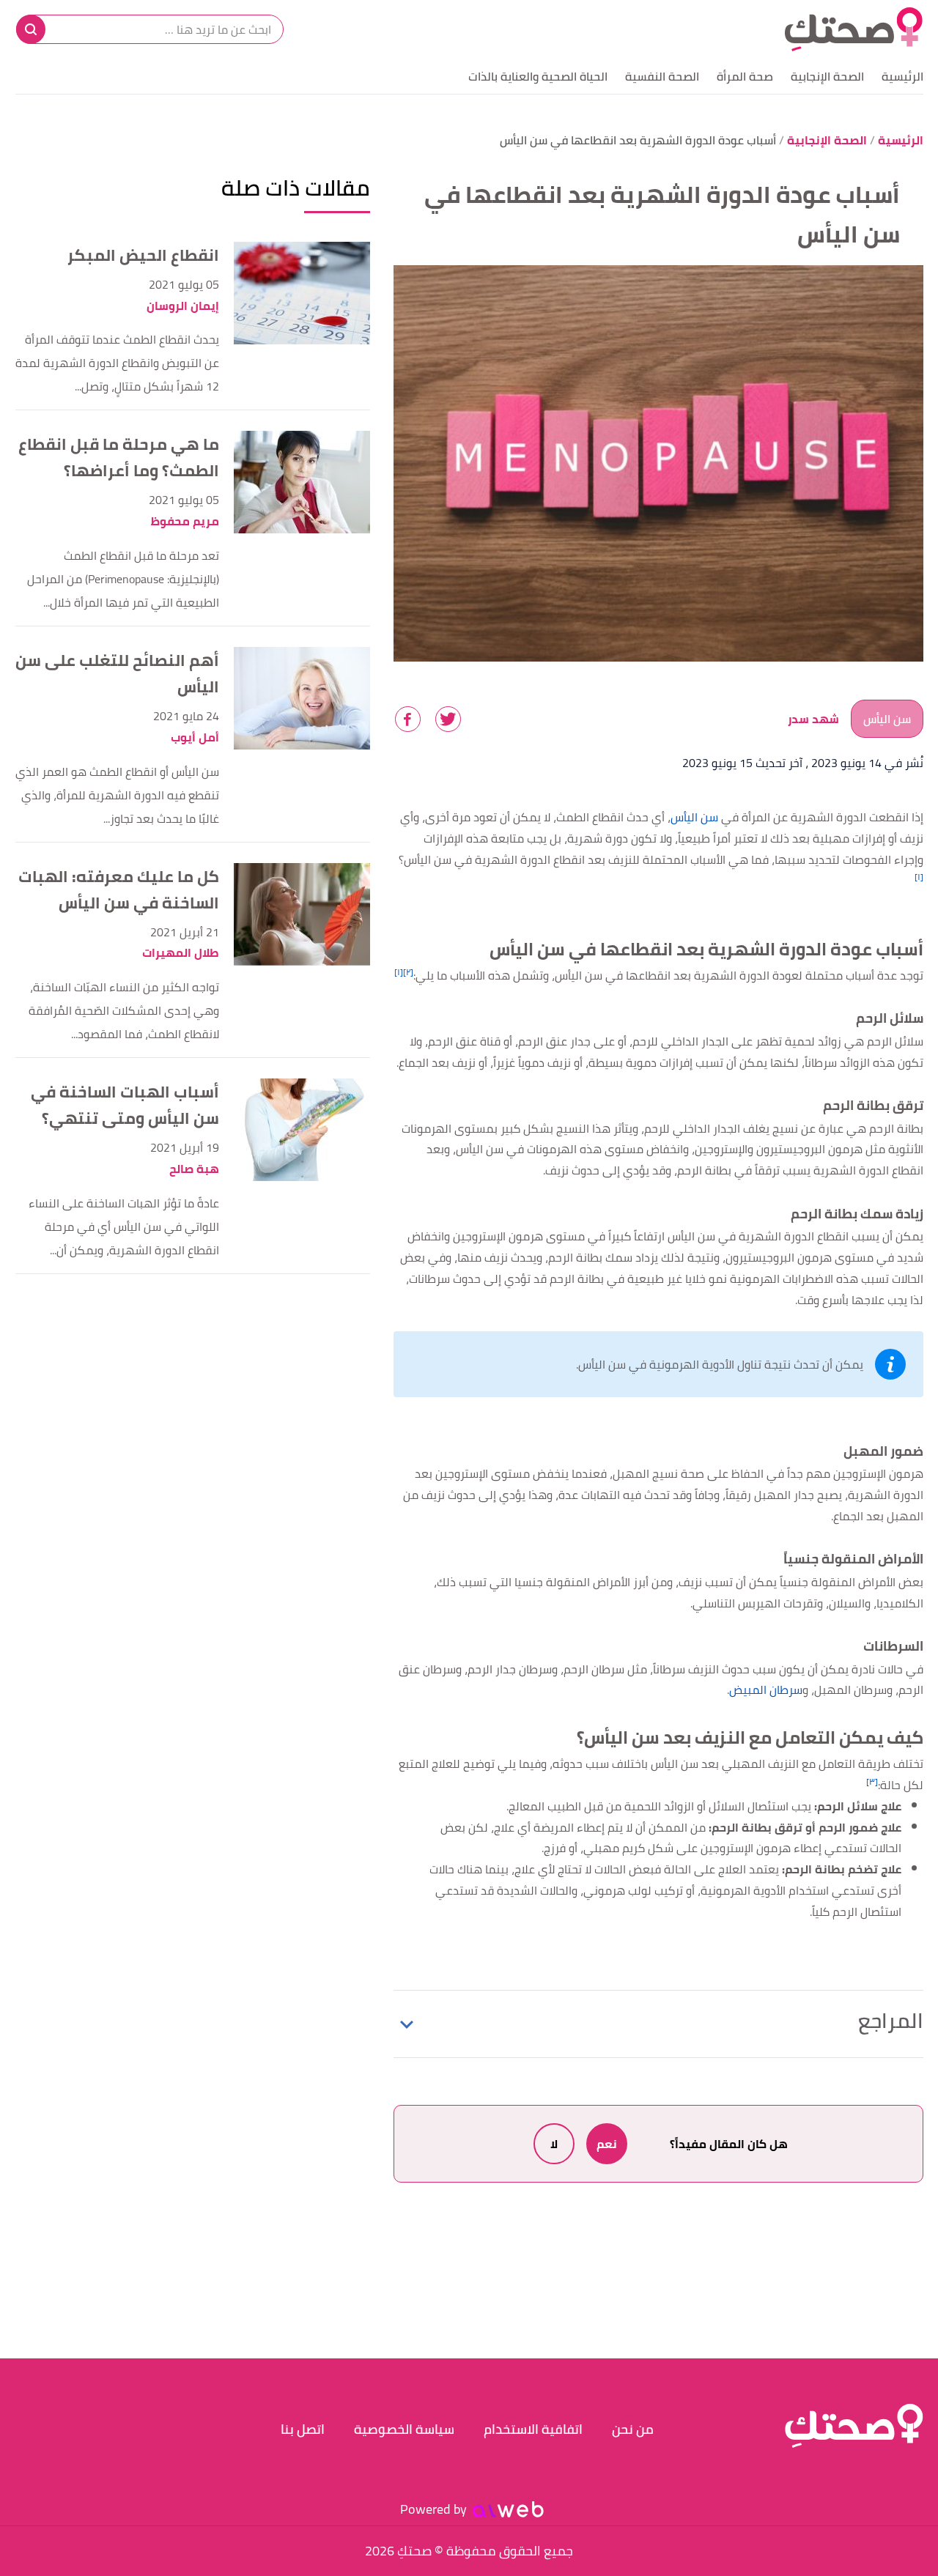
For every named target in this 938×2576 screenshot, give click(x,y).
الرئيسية (902, 76)
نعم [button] (607, 2144)
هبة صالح (194, 1169)
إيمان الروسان (183, 306)
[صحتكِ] (854, 29)
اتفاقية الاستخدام (533, 2429)
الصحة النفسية (662, 76)
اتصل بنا (303, 2429)
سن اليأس (887, 719)
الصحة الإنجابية (827, 76)
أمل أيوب (195, 737)
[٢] (408, 972)
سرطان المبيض (766, 1689)
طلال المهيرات (181, 953)
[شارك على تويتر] (448, 719)
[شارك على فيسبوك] (408, 719)
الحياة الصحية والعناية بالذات (538, 76)
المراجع (891, 2021)
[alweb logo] (508, 2509)
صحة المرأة (745, 76)
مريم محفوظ (185, 521)
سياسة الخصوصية (404, 2429)
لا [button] (554, 2144)
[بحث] (31, 29)
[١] (919, 877)
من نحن (633, 2429)
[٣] (872, 1781)
